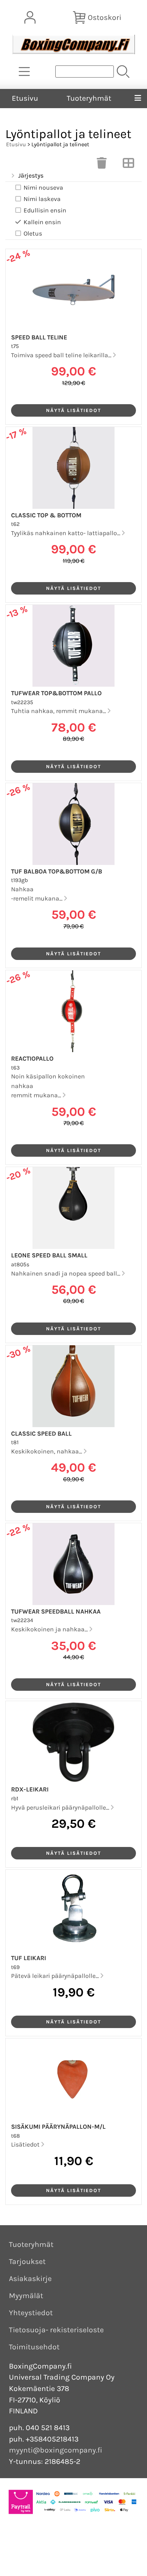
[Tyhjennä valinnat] (102, 165)
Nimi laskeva (42, 199)
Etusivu (25, 98)
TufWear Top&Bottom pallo (56, 693)
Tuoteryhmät (89, 98)
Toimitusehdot (34, 2347)
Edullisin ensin (45, 210)
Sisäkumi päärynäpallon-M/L (58, 2127)
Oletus (33, 233)
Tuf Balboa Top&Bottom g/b (57, 871)
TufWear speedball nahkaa (56, 1611)
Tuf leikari (29, 1958)
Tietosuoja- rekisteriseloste (56, 2330)
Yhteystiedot (31, 2313)
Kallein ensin (42, 222)
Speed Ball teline (39, 337)
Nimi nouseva (43, 188)
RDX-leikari (30, 1789)
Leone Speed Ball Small (49, 1255)
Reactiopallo (32, 1059)
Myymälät (26, 2296)
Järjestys (31, 175)
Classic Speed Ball (41, 1434)
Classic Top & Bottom (46, 515)
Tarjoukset (27, 2261)
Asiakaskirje (30, 2279)
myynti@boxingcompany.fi (56, 2450)
